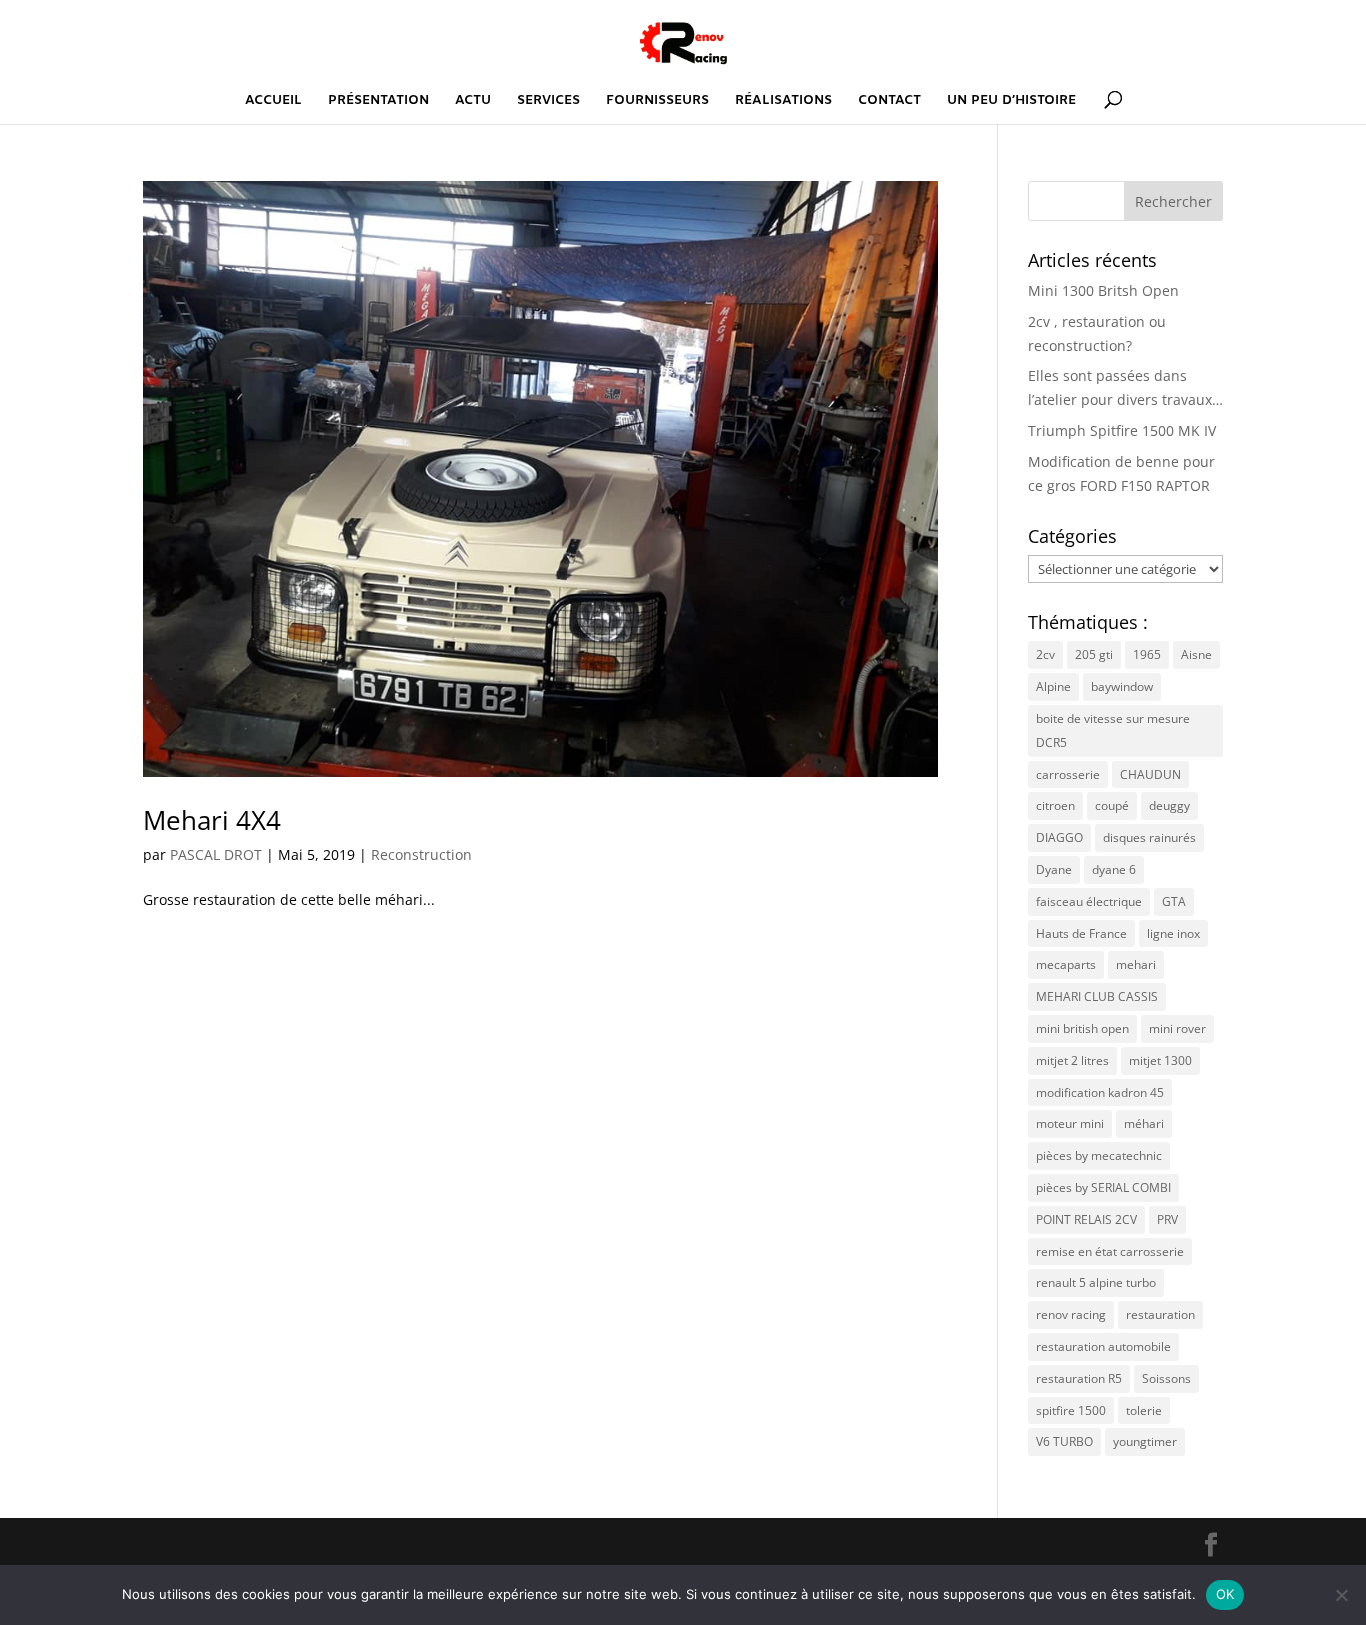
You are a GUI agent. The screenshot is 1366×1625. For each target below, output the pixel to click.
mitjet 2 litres (1072, 1060)
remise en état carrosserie (1110, 1251)
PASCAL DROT (216, 854)
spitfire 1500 (1071, 1410)
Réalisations (783, 101)
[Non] (1341, 1595)
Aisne (1196, 654)
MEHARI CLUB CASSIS (1097, 996)
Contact (889, 101)
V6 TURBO (1064, 1441)
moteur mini (1070, 1123)
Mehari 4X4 (212, 820)
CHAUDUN (1150, 774)
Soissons (1166, 1378)
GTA (1174, 901)
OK (1225, 1594)
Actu (473, 101)
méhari (1144, 1123)
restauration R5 (1079, 1378)
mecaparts (1066, 964)
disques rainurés (1149, 837)
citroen (1055, 805)
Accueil (273, 101)
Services (548, 101)
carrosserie (1068, 774)
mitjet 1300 (1160, 1060)
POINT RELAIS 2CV (1086, 1219)
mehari (1136, 964)
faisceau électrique (1089, 901)
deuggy (1169, 805)
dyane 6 (1114, 869)
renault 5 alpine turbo (1096, 1282)
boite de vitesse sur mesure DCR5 (1113, 730)
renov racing (1071, 1314)
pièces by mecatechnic (1099, 1155)
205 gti (1094, 654)
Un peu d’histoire (1011, 101)
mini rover (1177, 1028)
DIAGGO (1059, 837)
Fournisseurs (657, 101)
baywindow (1122, 686)
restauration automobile (1103, 1346)
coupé (1112, 805)
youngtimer (1145, 1441)
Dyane (1054, 869)
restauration (1160, 1314)
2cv (1045, 654)
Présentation (378, 101)
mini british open (1082, 1028)
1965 (1147, 654)
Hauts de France (1081, 933)
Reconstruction (421, 854)
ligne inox (1173, 933)
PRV (1167, 1219)
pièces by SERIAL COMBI (1103, 1187)
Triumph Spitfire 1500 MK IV (1122, 430)
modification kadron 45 (1100, 1092)
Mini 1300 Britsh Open (1103, 290)
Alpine (1053, 686)
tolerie (1144, 1410)
